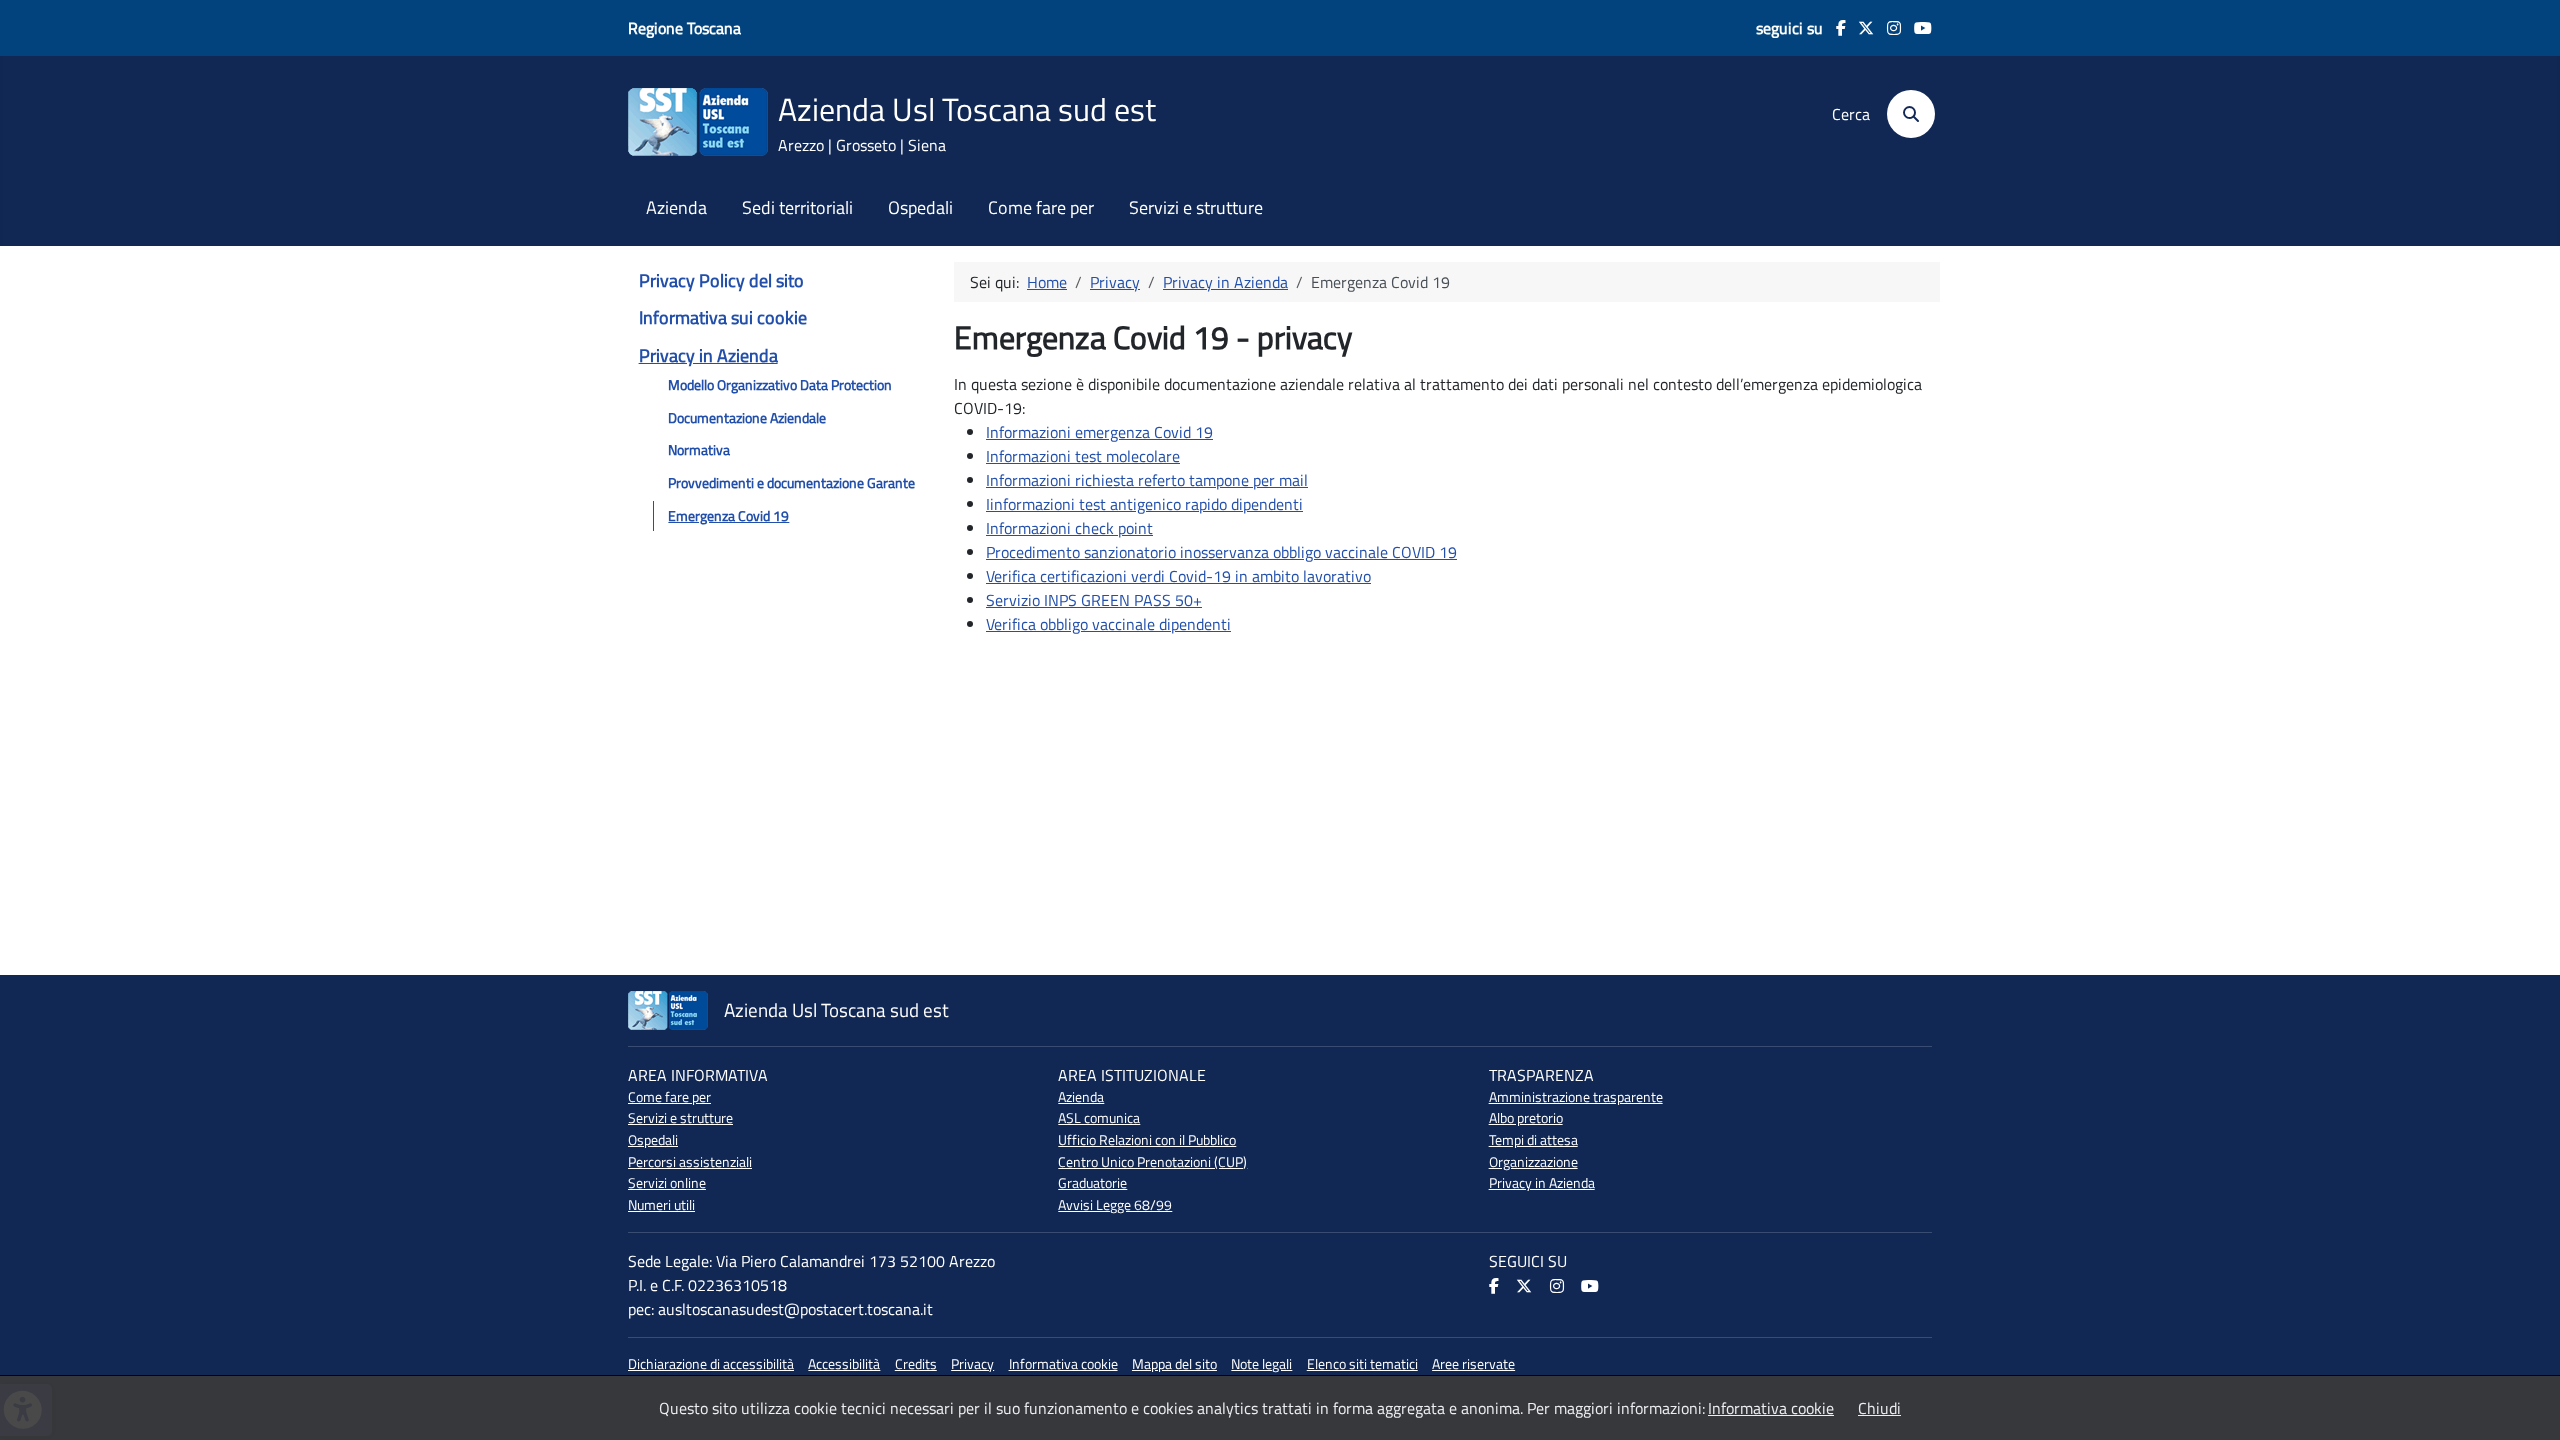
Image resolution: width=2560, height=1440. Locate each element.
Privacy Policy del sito (721, 280)
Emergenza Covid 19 (728, 516)
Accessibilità (844, 1364)
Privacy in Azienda (708, 355)
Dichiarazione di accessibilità (711, 1364)
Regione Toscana (684, 28)
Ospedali (920, 208)
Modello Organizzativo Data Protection (780, 385)
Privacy (972, 1364)
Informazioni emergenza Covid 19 (1099, 432)
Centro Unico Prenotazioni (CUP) (1152, 1162)
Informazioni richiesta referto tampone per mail (1147, 480)
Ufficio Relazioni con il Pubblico (1147, 1140)
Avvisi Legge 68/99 (1115, 1205)
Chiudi (1879, 1408)
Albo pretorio (1526, 1118)
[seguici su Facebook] (1834, 28)
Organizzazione (1533, 1162)
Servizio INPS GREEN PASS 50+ (1094, 600)
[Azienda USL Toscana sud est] (698, 120)
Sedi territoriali (797, 208)
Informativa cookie (1063, 1364)
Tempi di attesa (1533, 1140)
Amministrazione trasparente (1576, 1097)
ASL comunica (1099, 1118)
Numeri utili (661, 1205)
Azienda (676, 208)
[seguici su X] (1860, 28)
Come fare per (1041, 208)
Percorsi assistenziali (690, 1162)
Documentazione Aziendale (747, 418)
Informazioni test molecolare (1083, 456)
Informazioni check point (1069, 528)
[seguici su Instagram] (1887, 28)
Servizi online (667, 1183)
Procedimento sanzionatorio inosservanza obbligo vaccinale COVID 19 (1221, 552)
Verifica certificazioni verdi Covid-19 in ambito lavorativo (1178, 576)
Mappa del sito (1174, 1364)
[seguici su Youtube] (1916, 28)
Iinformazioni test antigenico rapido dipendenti (1144, 504)
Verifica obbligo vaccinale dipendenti (1108, 624)
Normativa (699, 450)
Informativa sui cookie (723, 317)
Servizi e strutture (1196, 208)
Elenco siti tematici (1362, 1364)
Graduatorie (1092, 1183)
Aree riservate (1473, 1364)
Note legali (1261, 1364)
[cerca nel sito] (1904, 114)
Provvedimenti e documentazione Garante (791, 483)
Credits (916, 1364)
